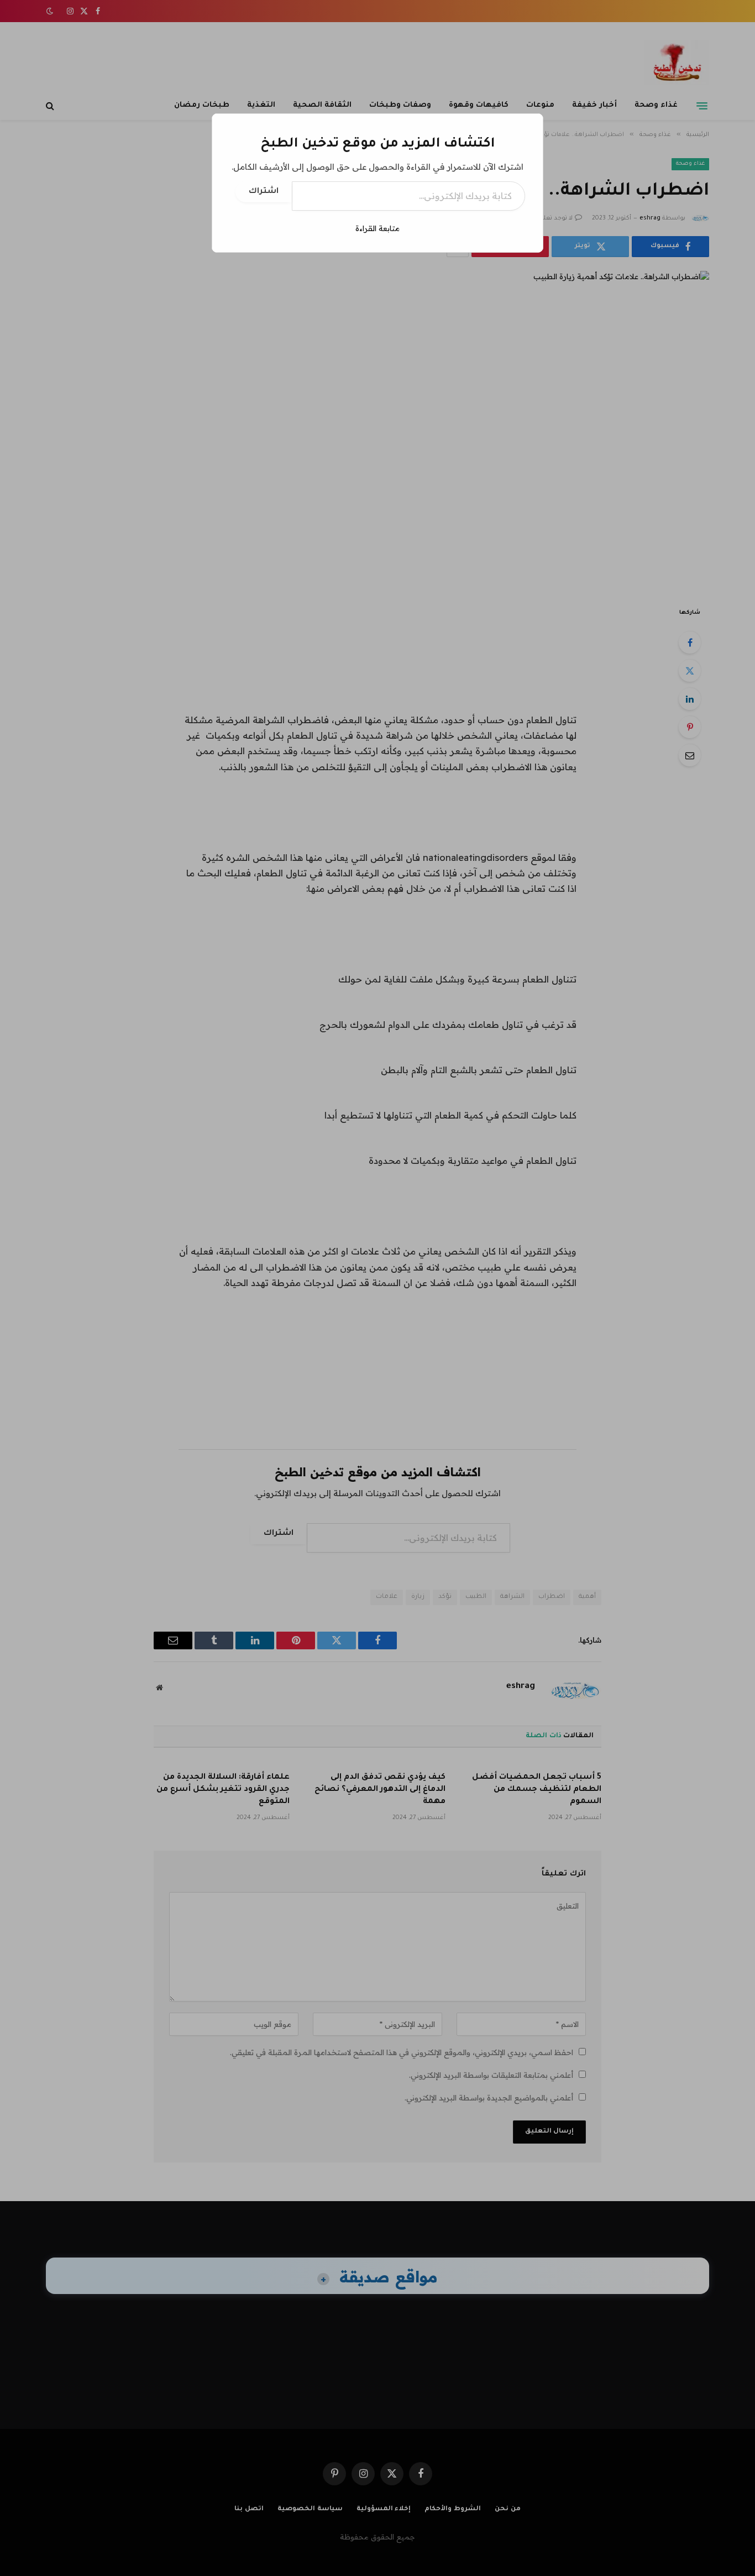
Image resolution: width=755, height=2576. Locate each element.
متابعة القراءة (377, 228)
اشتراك (264, 192)
